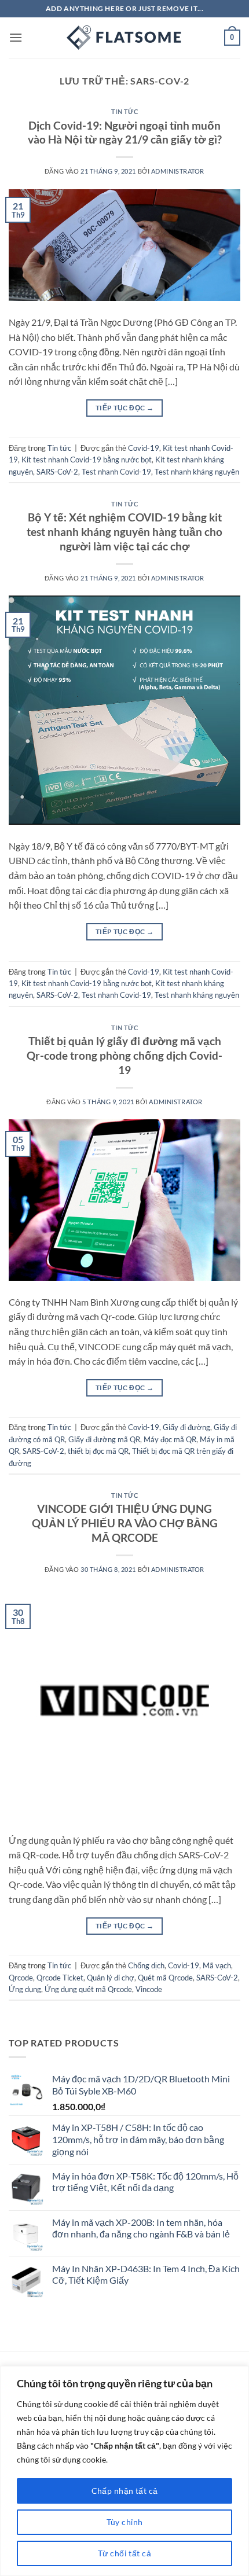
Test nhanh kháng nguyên (197, 472)
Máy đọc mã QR (170, 1439)
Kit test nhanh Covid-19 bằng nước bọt (87, 460)
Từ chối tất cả (124, 2553)
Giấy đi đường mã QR (104, 1439)
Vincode (149, 1989)
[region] (124, 2471)
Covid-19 (144, 448)
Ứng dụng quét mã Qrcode (88, 1989)
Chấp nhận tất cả (125, 2491)
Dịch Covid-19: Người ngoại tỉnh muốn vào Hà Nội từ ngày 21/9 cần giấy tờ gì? (125, 133)
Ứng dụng (25, 1989)
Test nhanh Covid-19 (116, 472)
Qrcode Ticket (60, 1978)
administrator (178, 171)
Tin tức (125, 111)
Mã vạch (217, 1965)
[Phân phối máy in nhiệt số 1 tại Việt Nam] (124, 38)
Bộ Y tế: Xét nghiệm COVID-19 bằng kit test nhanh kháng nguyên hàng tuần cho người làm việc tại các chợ (124, 532)
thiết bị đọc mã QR (98, 1451)
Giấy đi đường (186, 1427)
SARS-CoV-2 (57, 472)
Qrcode (21, 1978)
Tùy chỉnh (125, 2522)
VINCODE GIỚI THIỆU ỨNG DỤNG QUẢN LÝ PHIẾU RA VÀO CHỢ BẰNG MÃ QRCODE (125, 1523)
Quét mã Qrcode (165, 1978)
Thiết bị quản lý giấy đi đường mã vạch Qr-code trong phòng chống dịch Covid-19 (124, 1055)
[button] (16, 37)
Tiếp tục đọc (124, 408)
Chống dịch (146, 1965)
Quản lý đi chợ (111, 1978)
